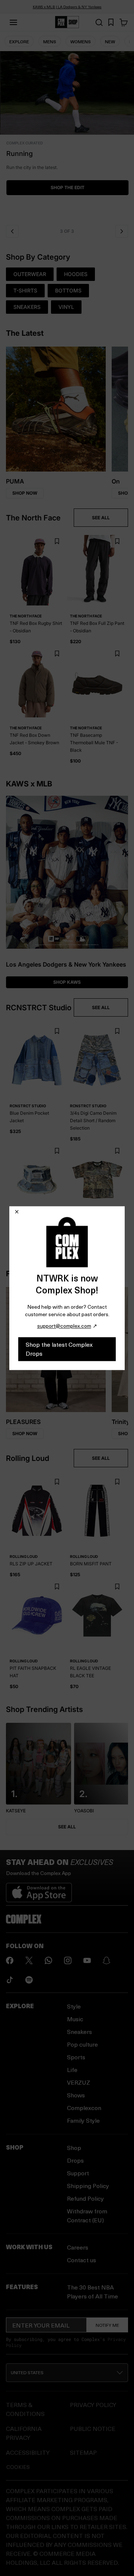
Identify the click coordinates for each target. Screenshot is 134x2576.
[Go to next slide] (122, 231)
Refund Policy (85, 2198)
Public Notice (93, 2428)
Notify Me (107, 2325)
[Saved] (111, 22)
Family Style (83, 2120)
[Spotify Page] (29, 1980)
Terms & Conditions (25, 2409)
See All (67, 1827)
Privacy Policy (93, 2405)
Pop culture (82, 2044)
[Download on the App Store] (39, 1890)
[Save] (57, 542)
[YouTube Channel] (87, 1960)
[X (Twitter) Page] (29, 1960)
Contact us (82, 2260)
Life (72, 2070)
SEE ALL (101, 518)
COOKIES (18, 2467)
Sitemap (83, 2452)
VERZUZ (79, 2082)
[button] (67, 136)
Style (74, 2006)
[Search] (99, 22)
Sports (76, 2057)
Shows (76, 2095)
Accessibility (28, 2452)
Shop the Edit (67, 187)
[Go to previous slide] (12, 231)
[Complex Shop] (67, 22)
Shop (74, 2148)
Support (78, 2173)
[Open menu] (13, 22)
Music (75, 2019)
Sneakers (79, 2032)
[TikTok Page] (10, 1980)
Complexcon (84, 2108)
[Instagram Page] (68, 1960)
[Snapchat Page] (106, 1960)
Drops (75, 2160)
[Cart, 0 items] (124, 22)
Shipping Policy (88, 2186)
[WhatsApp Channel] (48, 1960)
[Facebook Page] (10, 1960)
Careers (78, 2247)
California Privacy (24, 2433)
